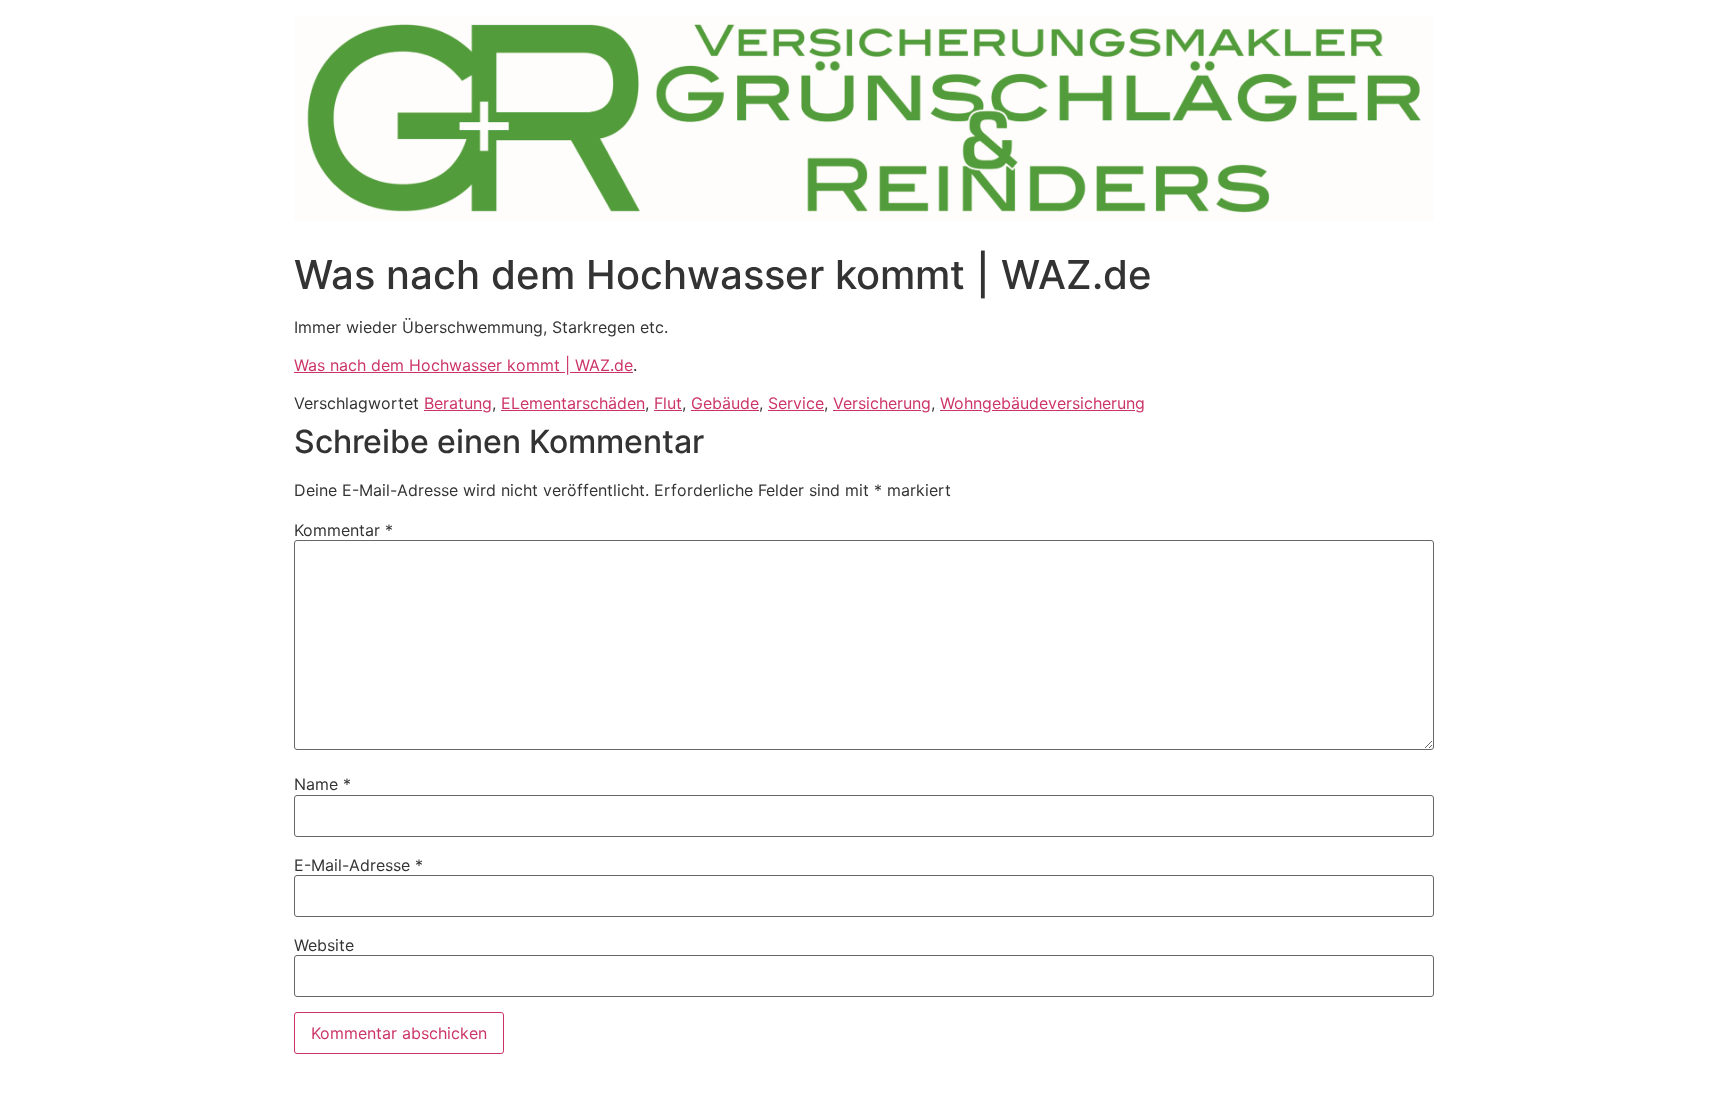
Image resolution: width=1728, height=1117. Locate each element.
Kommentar (343, 530)
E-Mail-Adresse (358, 865)
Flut (668, 403)
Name (322, 784)
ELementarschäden (573, 403)
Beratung (458, 403)
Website (324, 945)
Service (796, 403)
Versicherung (882, 403)
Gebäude (725, 403)
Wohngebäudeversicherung (1042, 403)
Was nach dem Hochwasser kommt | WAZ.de (463, 365)
